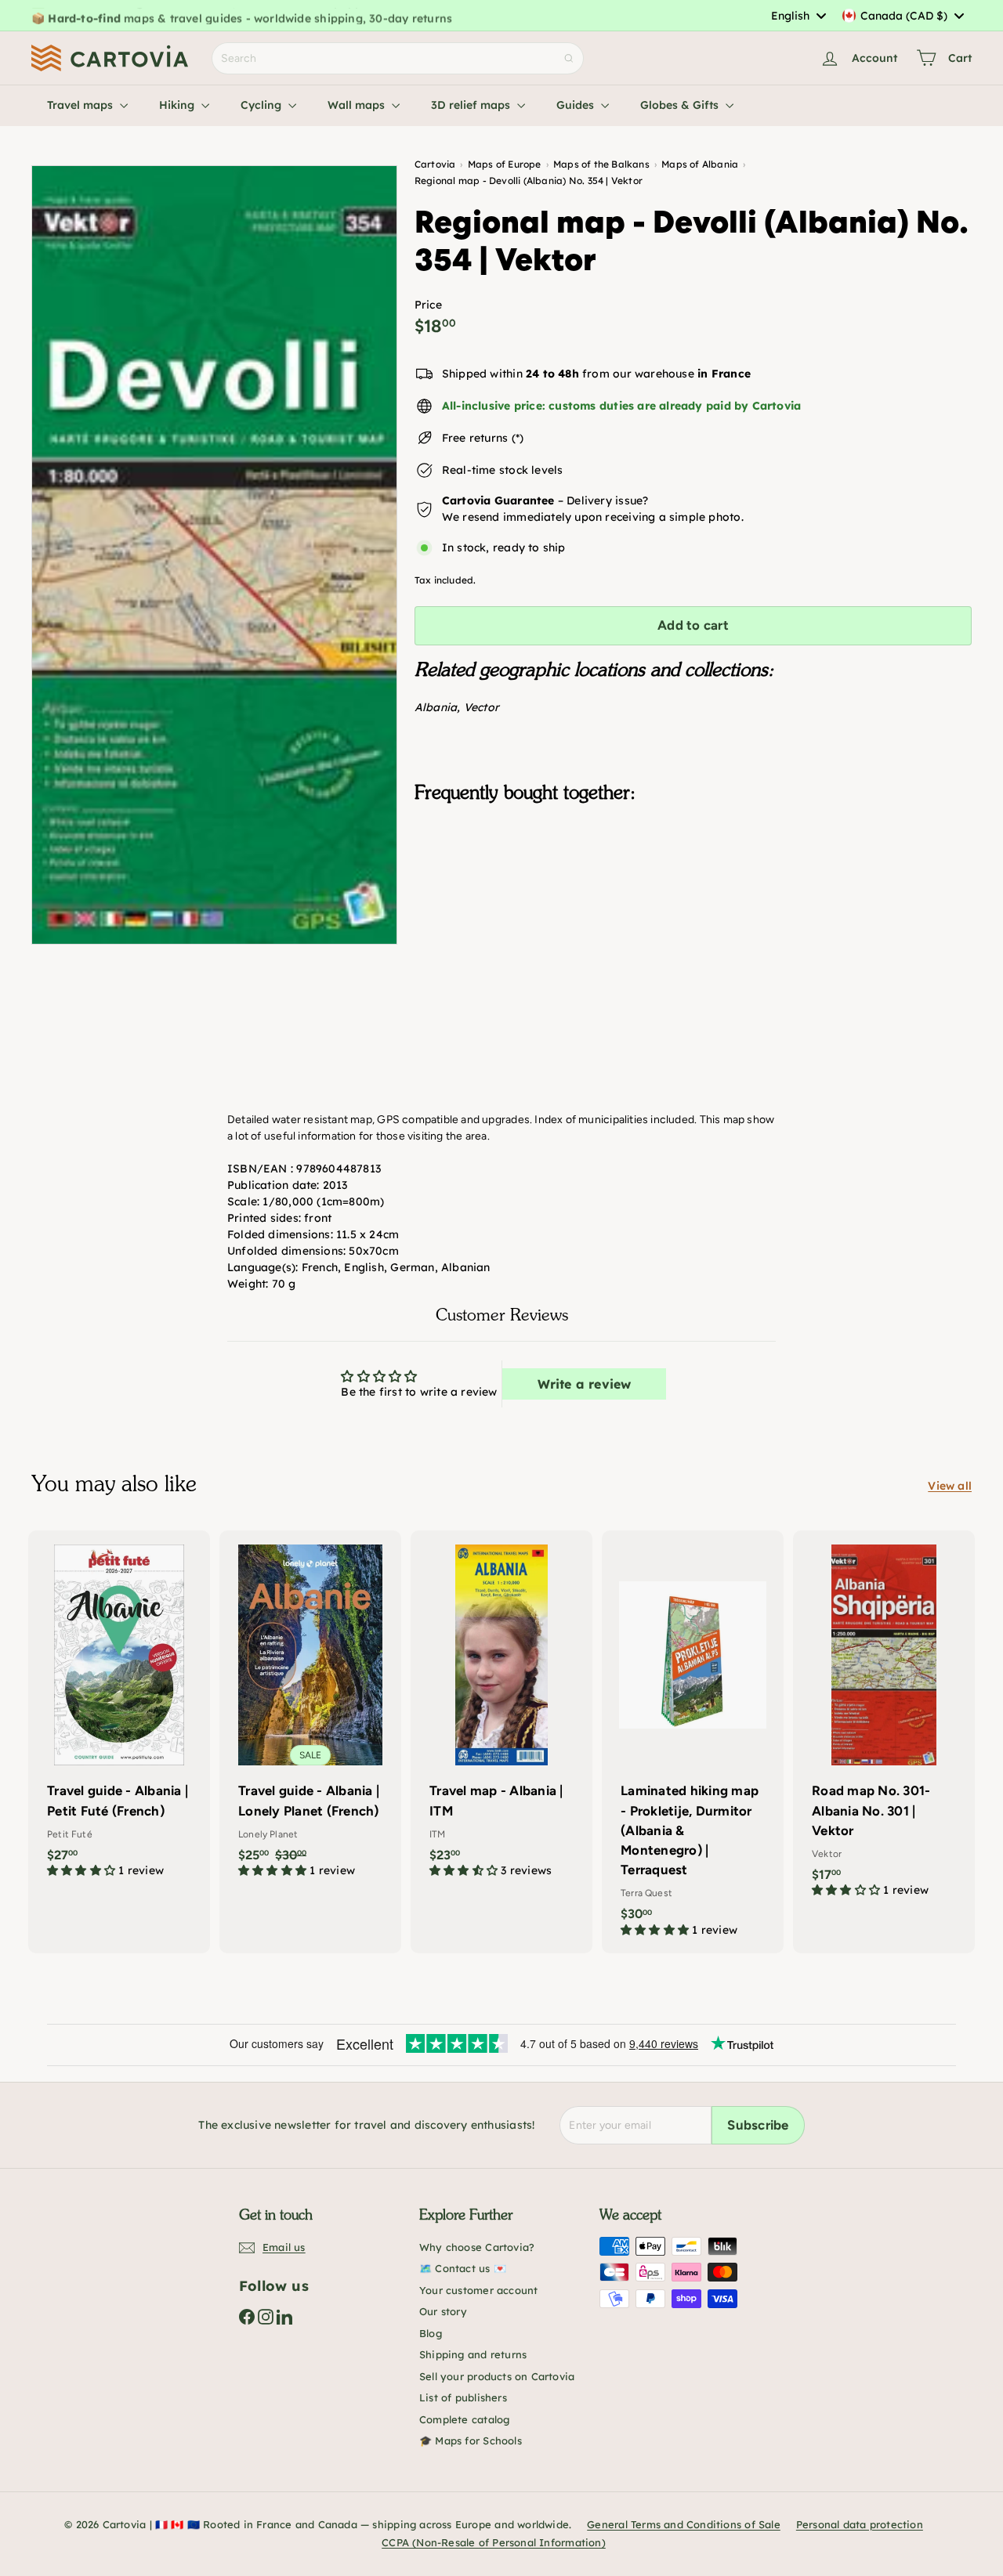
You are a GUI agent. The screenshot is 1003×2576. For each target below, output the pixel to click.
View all (950, 1486)
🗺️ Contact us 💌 (463, 2268)
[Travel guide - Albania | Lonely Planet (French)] (310, 1712)
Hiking (178, 105)
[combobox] (798, 16)
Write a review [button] (585, 1384)
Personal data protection (860, 2524)
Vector (482, 707)
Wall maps (358, 105)
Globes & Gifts (681, 105)
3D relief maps (472, 105)
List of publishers (463, 2397)
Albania (436, 707)
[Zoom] (214, 555)
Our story (443, 2311)
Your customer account (478, 2290)
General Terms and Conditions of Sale (684, 2524)
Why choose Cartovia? (477, 2247)
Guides (577, 105)
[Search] (569, 58)
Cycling (263, 105)
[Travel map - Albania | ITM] (501, 1712)
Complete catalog (464, 2419)
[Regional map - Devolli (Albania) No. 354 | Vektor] (693, 894)
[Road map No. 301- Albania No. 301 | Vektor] (884, 1722)
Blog (431, 2333)
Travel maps (81, 105)
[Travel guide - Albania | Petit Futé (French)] (119, 1712)
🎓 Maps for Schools (471, 2441)
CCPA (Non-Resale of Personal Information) (494, 2542)
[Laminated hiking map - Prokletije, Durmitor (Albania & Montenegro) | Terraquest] (693, 1742)
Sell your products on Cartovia (497, 2376)
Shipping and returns (473, 2354)
